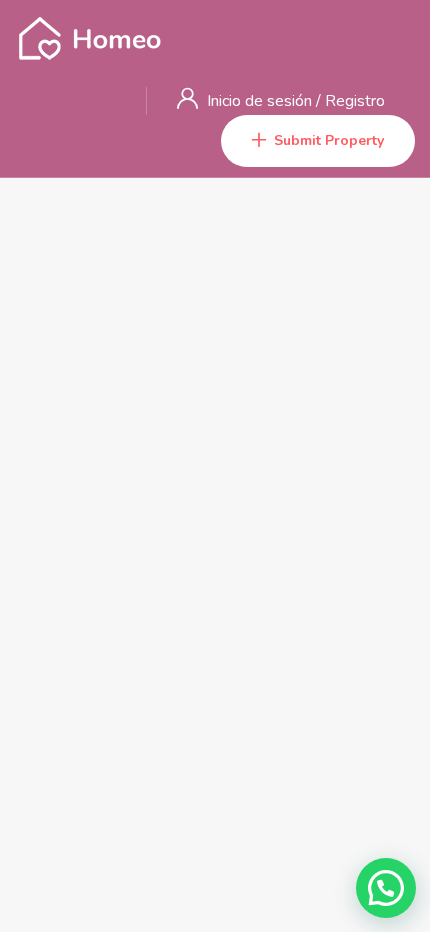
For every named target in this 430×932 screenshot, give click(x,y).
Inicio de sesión (261, 101)
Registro (355, 101)
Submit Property (329, 140)
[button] (386, 888)
